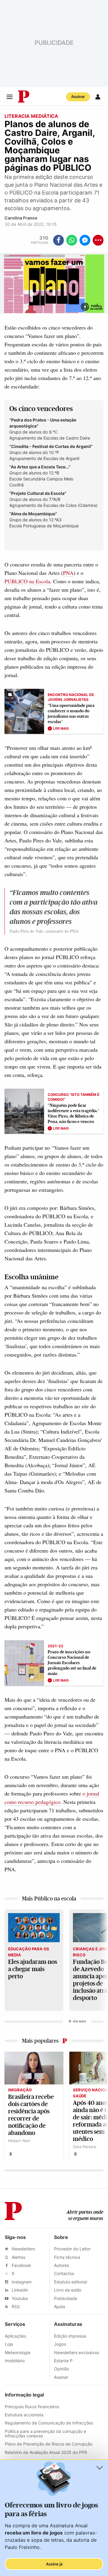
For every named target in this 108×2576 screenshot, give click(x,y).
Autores (61, 2265)
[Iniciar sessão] (98, 97)
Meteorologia (18, 2352)
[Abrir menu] (10, 97)
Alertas (18, 2257)
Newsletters (23, 2249)
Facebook (21, 2265)
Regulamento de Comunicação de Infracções (49, 2423)
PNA (68, 573)
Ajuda (60, 2306)
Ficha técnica (67, 2257)
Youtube (19, 2298)
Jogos (60, 2344)
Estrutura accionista (24, 2415)
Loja (9, 2344)
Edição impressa (70, 2336)
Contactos (64, 2273)
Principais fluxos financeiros (32, 2407)
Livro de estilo (68, 2290)
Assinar (78, 97)
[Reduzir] (100, 2468)
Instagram (21, 2282)
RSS (15, 2306)
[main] (54, 1147)
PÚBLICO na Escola (27, 581)
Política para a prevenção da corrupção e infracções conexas (45, 2433)
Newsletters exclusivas (76, 2352)
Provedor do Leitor (72, 2249)
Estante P (63, 2361)
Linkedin (19, 2290)
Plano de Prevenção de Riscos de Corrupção (49, 2444)
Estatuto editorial (70, 2282)
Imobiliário (15, 2361)
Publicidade (66, 2298)
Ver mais (79, 2021)
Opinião (61, 2369)
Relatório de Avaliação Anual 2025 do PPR (46, 2452)
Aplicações (15, 2336)
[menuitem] (42, 240)
